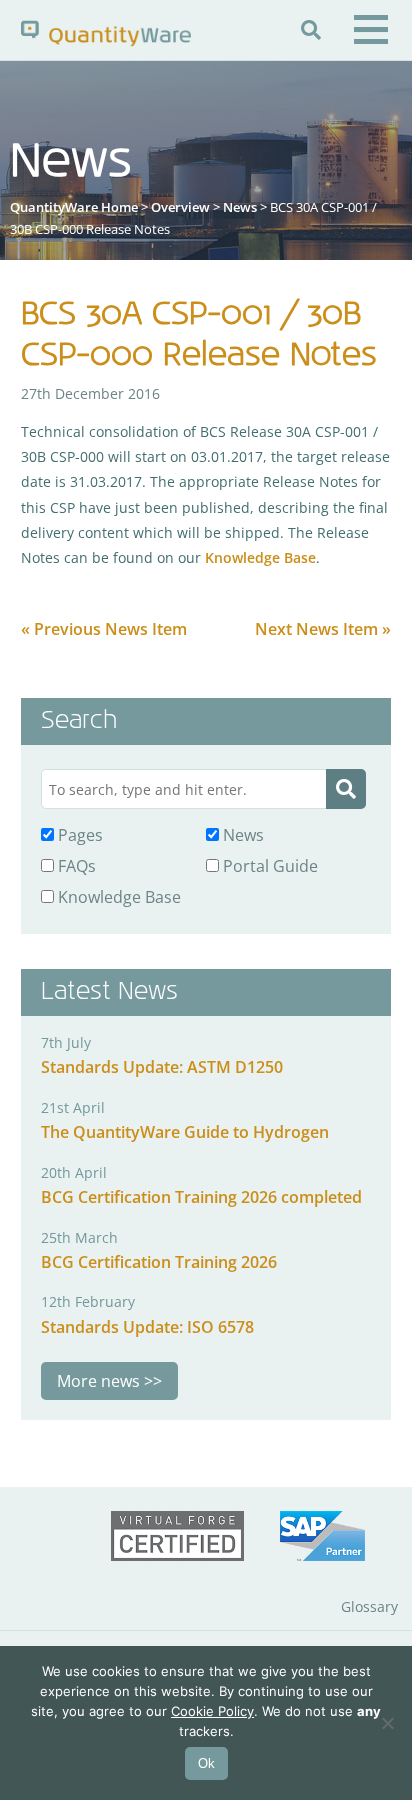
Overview (180, 207)
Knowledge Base (260, 557)
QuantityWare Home (74, 207)
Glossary (369, 1606)
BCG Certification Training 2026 (159, 1262)
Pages (78, 835)
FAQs (75, 866)
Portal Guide (268, 866)
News (240, 207)
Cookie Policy (212, 1711)
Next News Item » (323, 629)
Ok (206, 1763)
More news (98, 1381)
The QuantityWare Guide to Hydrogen (185, 1132)
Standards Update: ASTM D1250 (162, 1067)
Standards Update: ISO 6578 (147, 1327)
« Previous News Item (104, 629)
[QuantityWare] (106, 32)
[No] (387, 1723)
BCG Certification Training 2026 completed (201, 1197)
